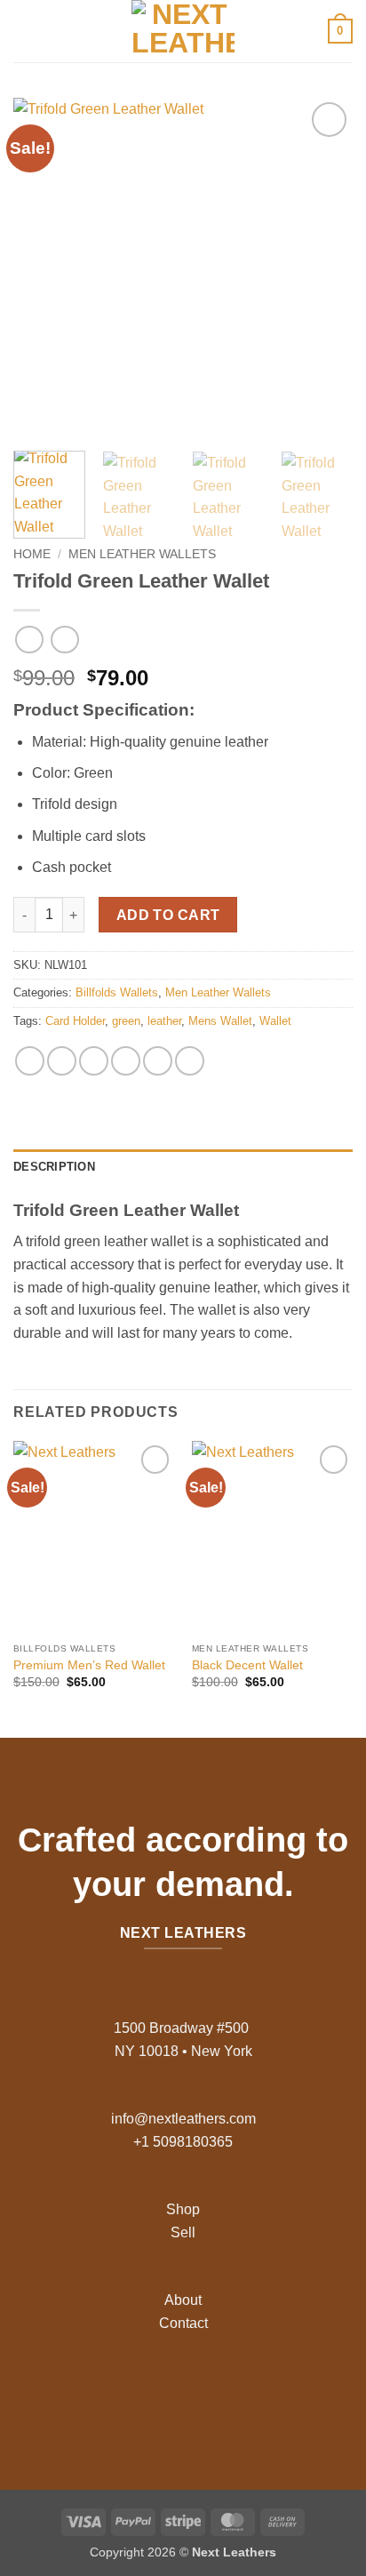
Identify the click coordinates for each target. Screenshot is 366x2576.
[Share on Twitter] (94, 1061)
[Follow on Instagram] (169, 2394)
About (183, 2300)
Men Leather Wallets (142, 554)
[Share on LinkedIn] (190, 1061)
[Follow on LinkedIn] (225, 2394)
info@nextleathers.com (183, 2119)
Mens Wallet (220, 1021)
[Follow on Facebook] (141, 2394)
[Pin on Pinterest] (158, 1061)
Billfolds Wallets (117, 992)
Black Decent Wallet (247, 1665)
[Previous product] (64, 640)
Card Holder (75, 1021)
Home (32, 554)
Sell (183, 2232)
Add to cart (168, 915)
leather (164, 1021)
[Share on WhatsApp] (30, 1061)
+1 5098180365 (183, 2142)
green (126, 1021)
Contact (183, 2323)
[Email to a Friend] (126, 1061)
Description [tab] (54, 1167)
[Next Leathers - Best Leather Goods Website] (183, 31)
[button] (24, 31)
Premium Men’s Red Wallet (89, 1665)
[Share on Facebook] (62, 1061)
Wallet (275, 1021)
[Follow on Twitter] (197, 2394)
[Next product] (29, 640)
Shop (183, 2209)
